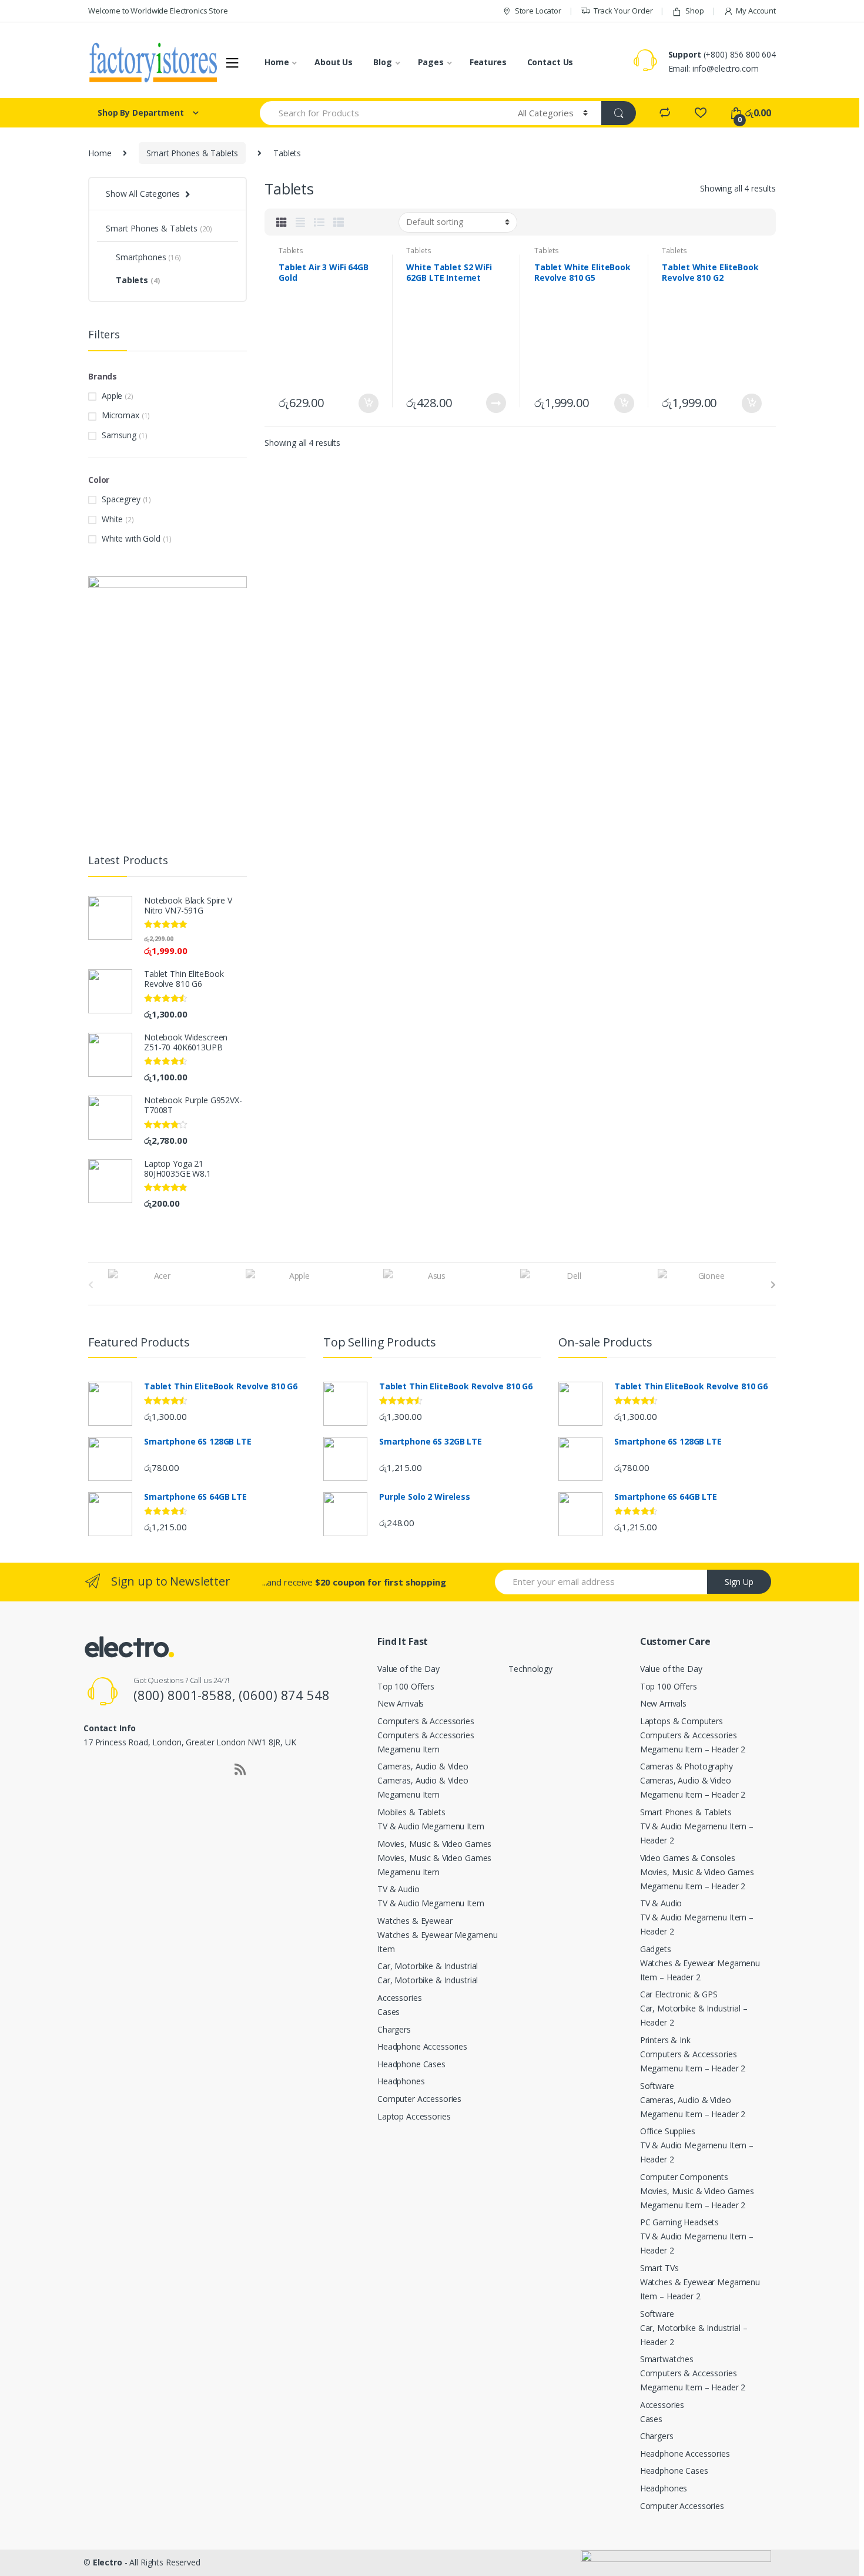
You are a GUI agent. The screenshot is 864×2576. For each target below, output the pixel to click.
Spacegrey (121, 499)
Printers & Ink (665, 2040)
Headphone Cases (411, 2064)
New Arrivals (401, 1703)
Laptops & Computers (682, 1721)
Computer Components (684, 2177)
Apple (112, 396)
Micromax (120, 415)
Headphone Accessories (422, 2046)
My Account (756, 11)
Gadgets (656, 1949)
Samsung (119, 435)
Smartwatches (667, 2359)
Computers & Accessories (426, 1721)
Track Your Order (623, 11)
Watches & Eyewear (415, 1921)
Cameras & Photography (686, 1766)
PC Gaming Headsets (679, 2222)
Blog (382, 62)
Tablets (291, 251)
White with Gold (131, 538)
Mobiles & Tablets (411, 1812)
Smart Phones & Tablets (192, 153)
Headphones (401, 2081)
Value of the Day (408, 1669)
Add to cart (368, 404)
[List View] (319, 222)
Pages (431, 62)
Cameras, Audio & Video (423, 1766)
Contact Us (550, 62)
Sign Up (739, 1582)
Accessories (399, 1998)
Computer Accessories (419, 2099)
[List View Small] (339, 222)
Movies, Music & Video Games (434, 1844)
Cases (389, 2012)
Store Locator (538, 11)
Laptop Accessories (414, 2116)
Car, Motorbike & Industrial (428, 1966)
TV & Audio (398, 1889)
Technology (530, 1669)
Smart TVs (659, 2268)
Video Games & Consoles (688, 1858)
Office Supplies (668, 2131)
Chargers (394, 2029)
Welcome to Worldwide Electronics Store (158, 11)
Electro (108, 2562)
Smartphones (148, 257)
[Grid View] (282, 222)
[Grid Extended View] (300, 222)
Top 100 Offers (406, 1686)
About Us (334, 62)
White (112, 519)
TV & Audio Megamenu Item (431, 1826)
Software (657, 2086)
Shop (694, 11)
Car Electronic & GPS (679, 1994)
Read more (495, 403)
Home (277, 62)
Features (488, 62)
